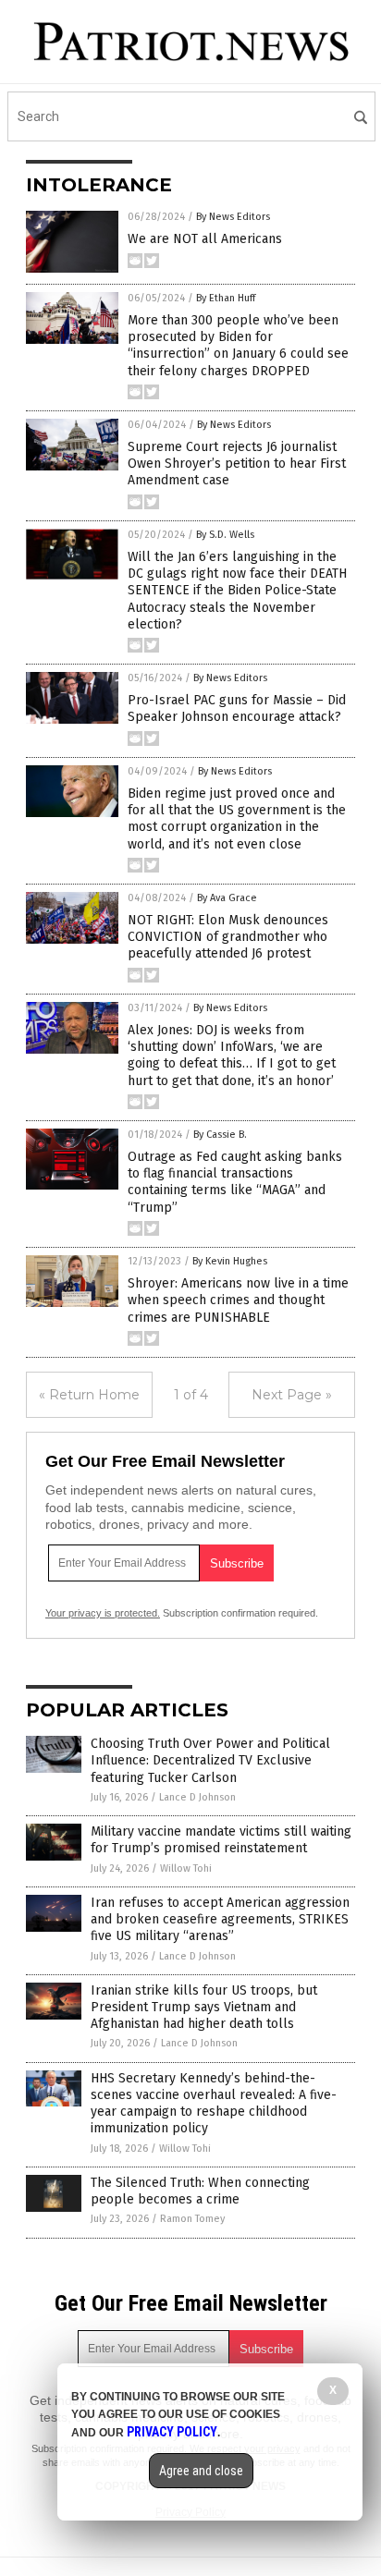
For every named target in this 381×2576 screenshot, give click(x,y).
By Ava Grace (227, 898)
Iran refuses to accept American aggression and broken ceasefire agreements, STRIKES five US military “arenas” (220, 1919)
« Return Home (89, 1395)
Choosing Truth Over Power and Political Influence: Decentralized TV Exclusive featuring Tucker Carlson (210, 1760)
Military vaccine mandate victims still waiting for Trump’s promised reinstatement (221, 1840)
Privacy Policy (172, 2432)
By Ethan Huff (226, 298)
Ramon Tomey (192, 2219)
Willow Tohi (186, 1868)
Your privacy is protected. (103, 1613)
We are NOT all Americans (205, 239)
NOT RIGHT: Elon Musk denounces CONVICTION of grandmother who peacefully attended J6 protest (228, 937)
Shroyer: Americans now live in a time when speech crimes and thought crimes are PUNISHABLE (238, 1300)
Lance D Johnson (197, 1797)
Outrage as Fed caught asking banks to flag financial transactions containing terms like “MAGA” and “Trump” (235, 1182)
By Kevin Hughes (230, 1261)
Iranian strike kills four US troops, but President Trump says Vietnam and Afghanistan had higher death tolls (204, 2007)
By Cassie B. (220, 1135)
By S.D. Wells (225, 535)
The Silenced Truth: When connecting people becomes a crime (200, 2191)
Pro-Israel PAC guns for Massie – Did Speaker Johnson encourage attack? (237, 708)
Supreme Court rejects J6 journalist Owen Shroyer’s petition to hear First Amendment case (237, 464)
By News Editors (233, 217)
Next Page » (292, 1395)
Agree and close (201, 2471)
